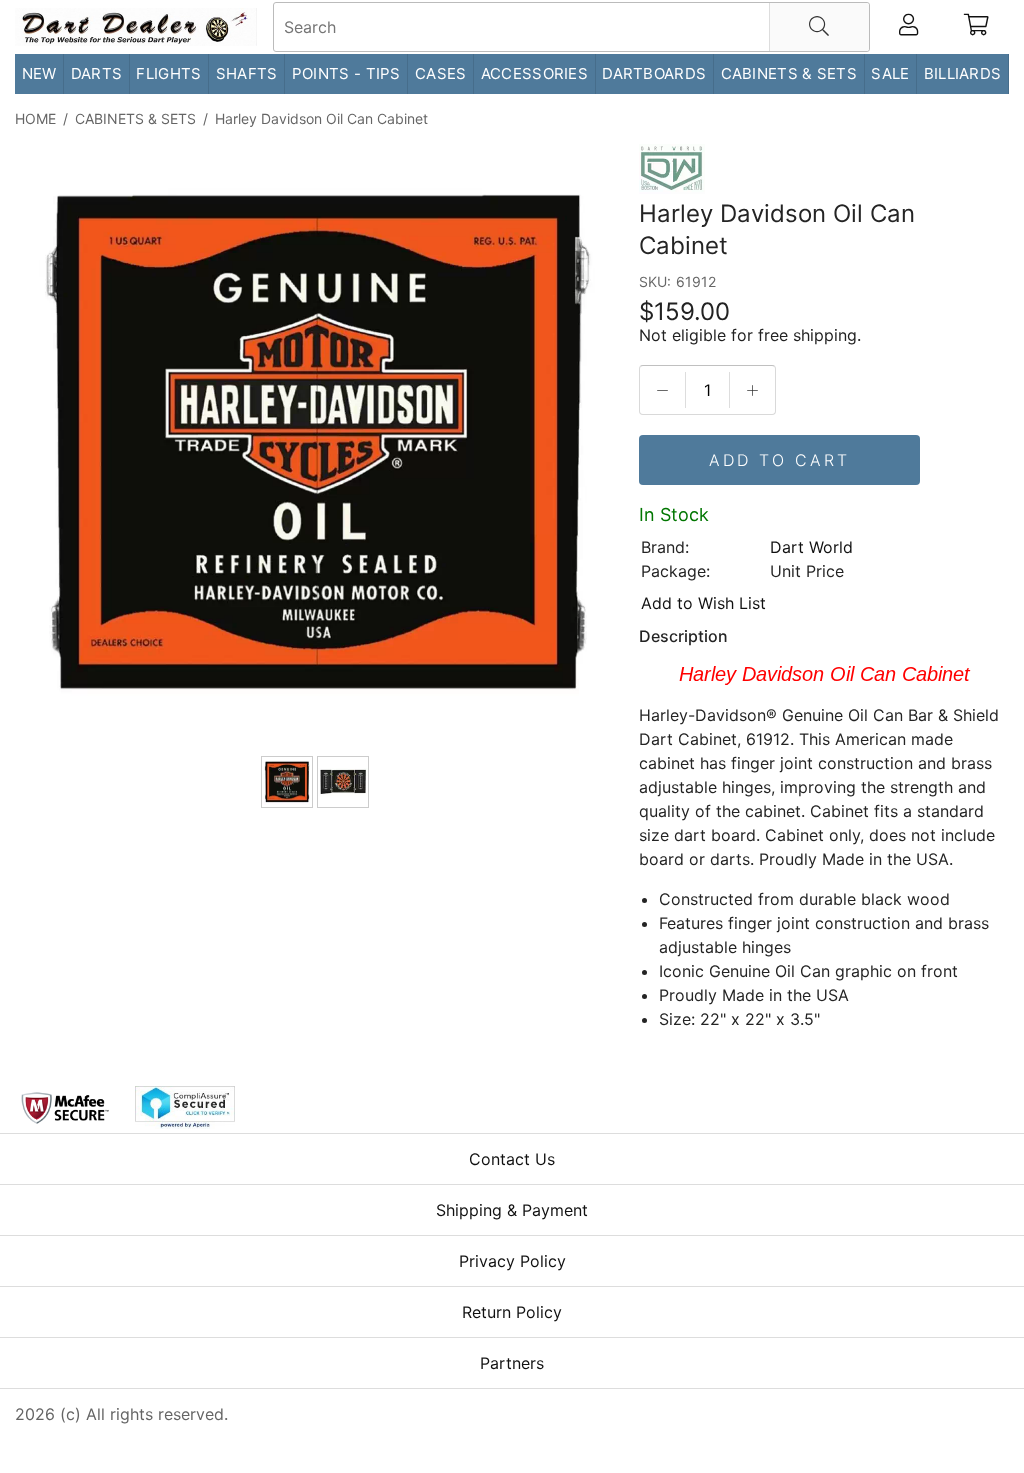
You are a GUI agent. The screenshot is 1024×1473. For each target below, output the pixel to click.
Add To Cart (779, 460)
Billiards (963, 73)
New (39, 73)
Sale (890, 73)
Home (35, 118)
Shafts (247, 73)
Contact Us (512, 1159)
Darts (97, 73)
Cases (441, 73)
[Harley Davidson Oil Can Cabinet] (317, 446)
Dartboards (654, 73)
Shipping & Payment (512, 1210)
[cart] (976, 27)
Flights (168, 73)
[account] (908, 27)
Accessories (534, 73)
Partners (512, 1363)
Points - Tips (346, 73)
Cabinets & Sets (789, 73)
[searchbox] (571, 27)
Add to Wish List (703, 603)
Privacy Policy (512, 1261)
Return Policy (512, 1312)
